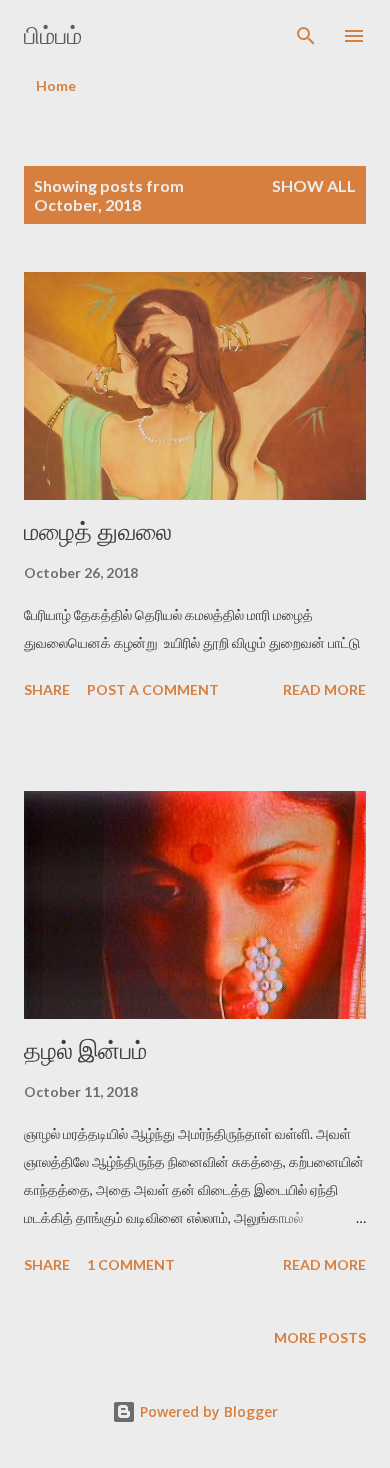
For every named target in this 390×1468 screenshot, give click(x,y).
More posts (320, 1337)
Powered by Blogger (207, 1411)
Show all (314, 185)
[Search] (306, 36)
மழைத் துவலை (98, 531)
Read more (324, 689)
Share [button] (47, 689)
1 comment (131, 1264)
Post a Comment (153, 689)
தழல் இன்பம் (85, 1050)
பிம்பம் (53, 35)
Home (56, 85)
